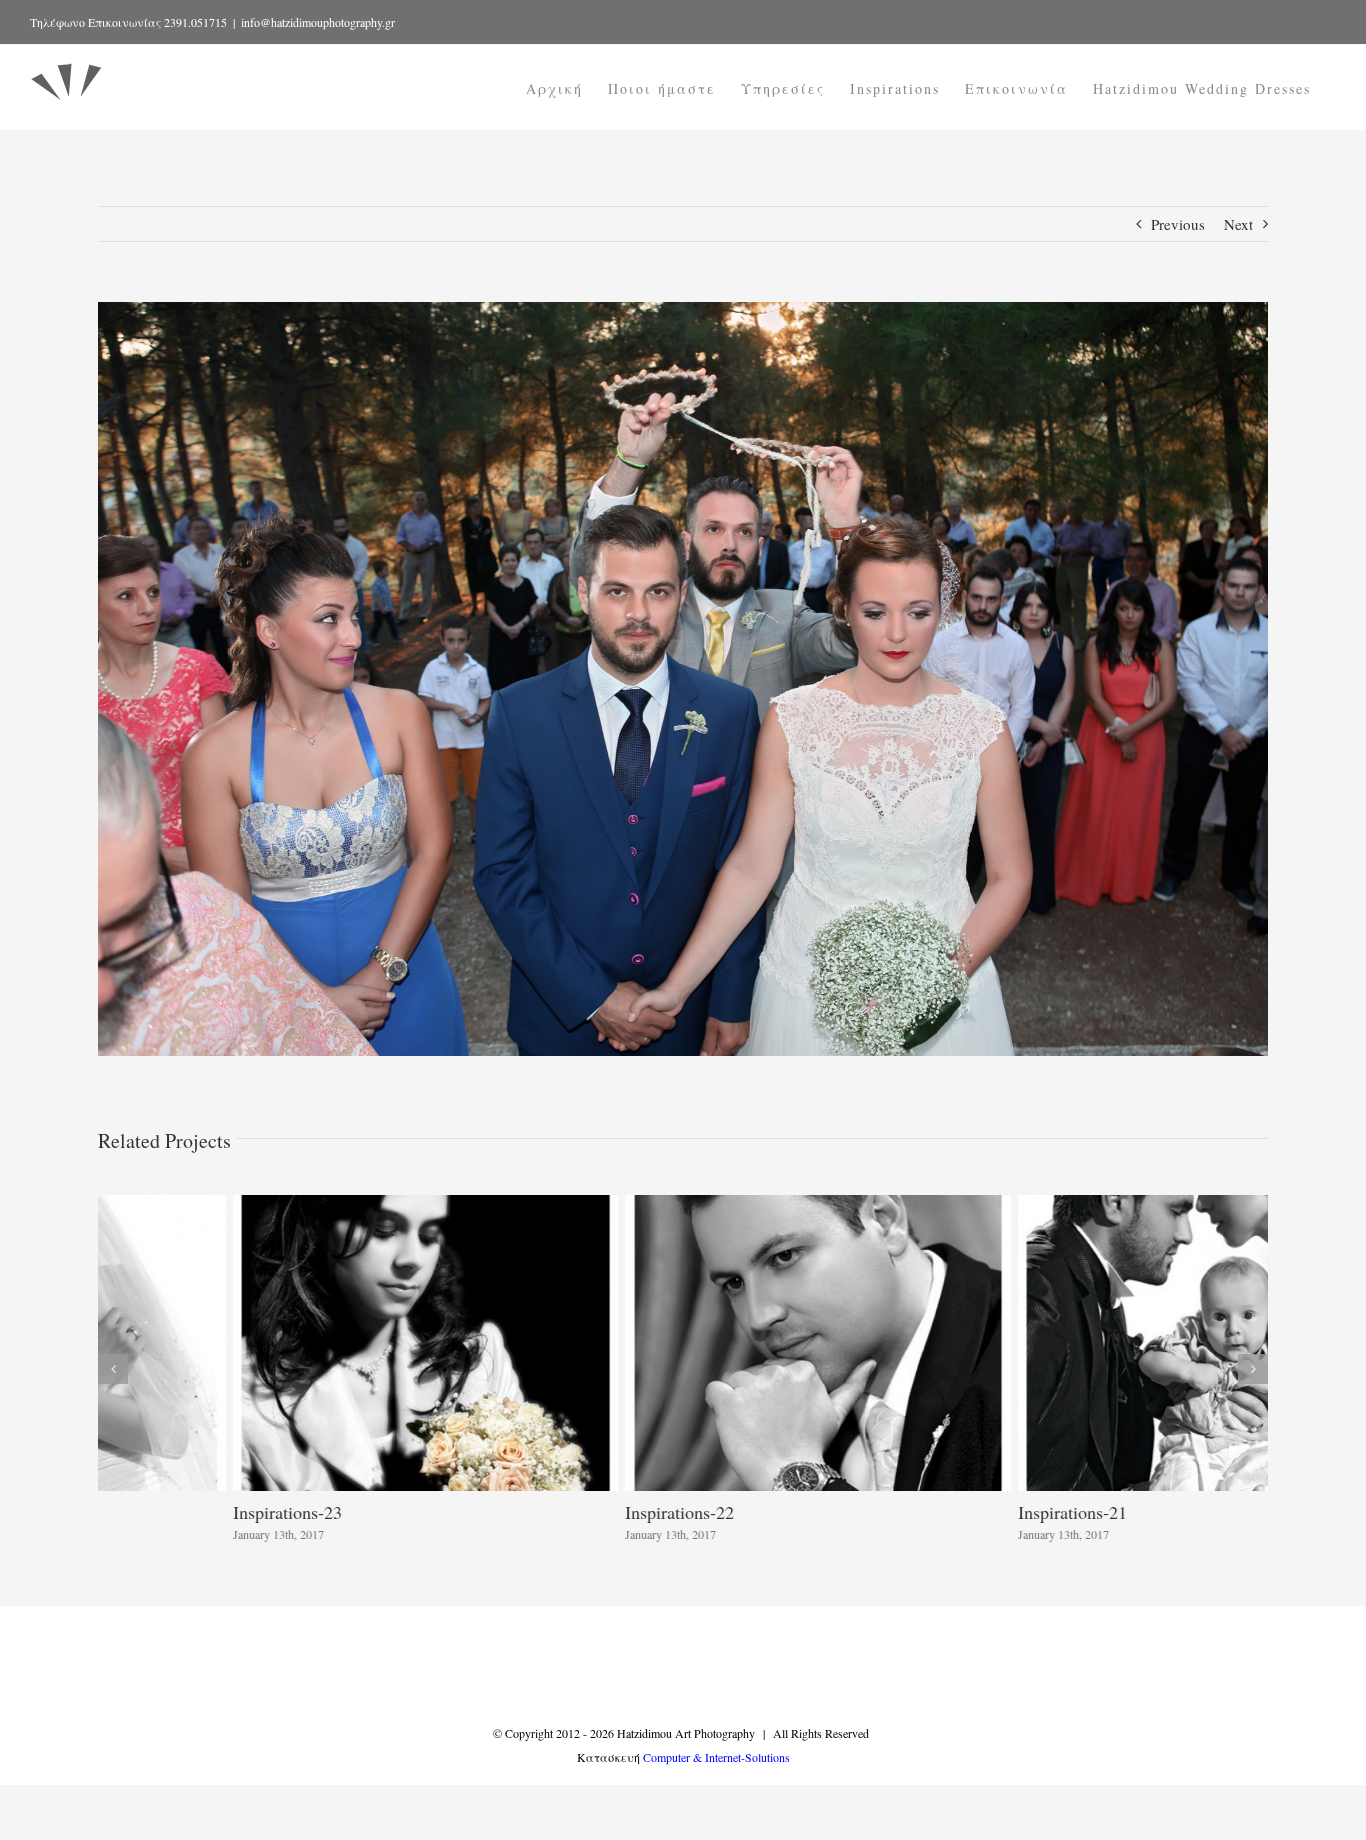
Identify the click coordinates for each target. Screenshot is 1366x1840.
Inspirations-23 (152, 1512)
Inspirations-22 (544, 1512)
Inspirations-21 (937, 1512)
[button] (113, 1369)
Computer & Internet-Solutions (716, 1757)
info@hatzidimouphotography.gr (318, 22)
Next (1238, 224)
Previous (1178, 224)
